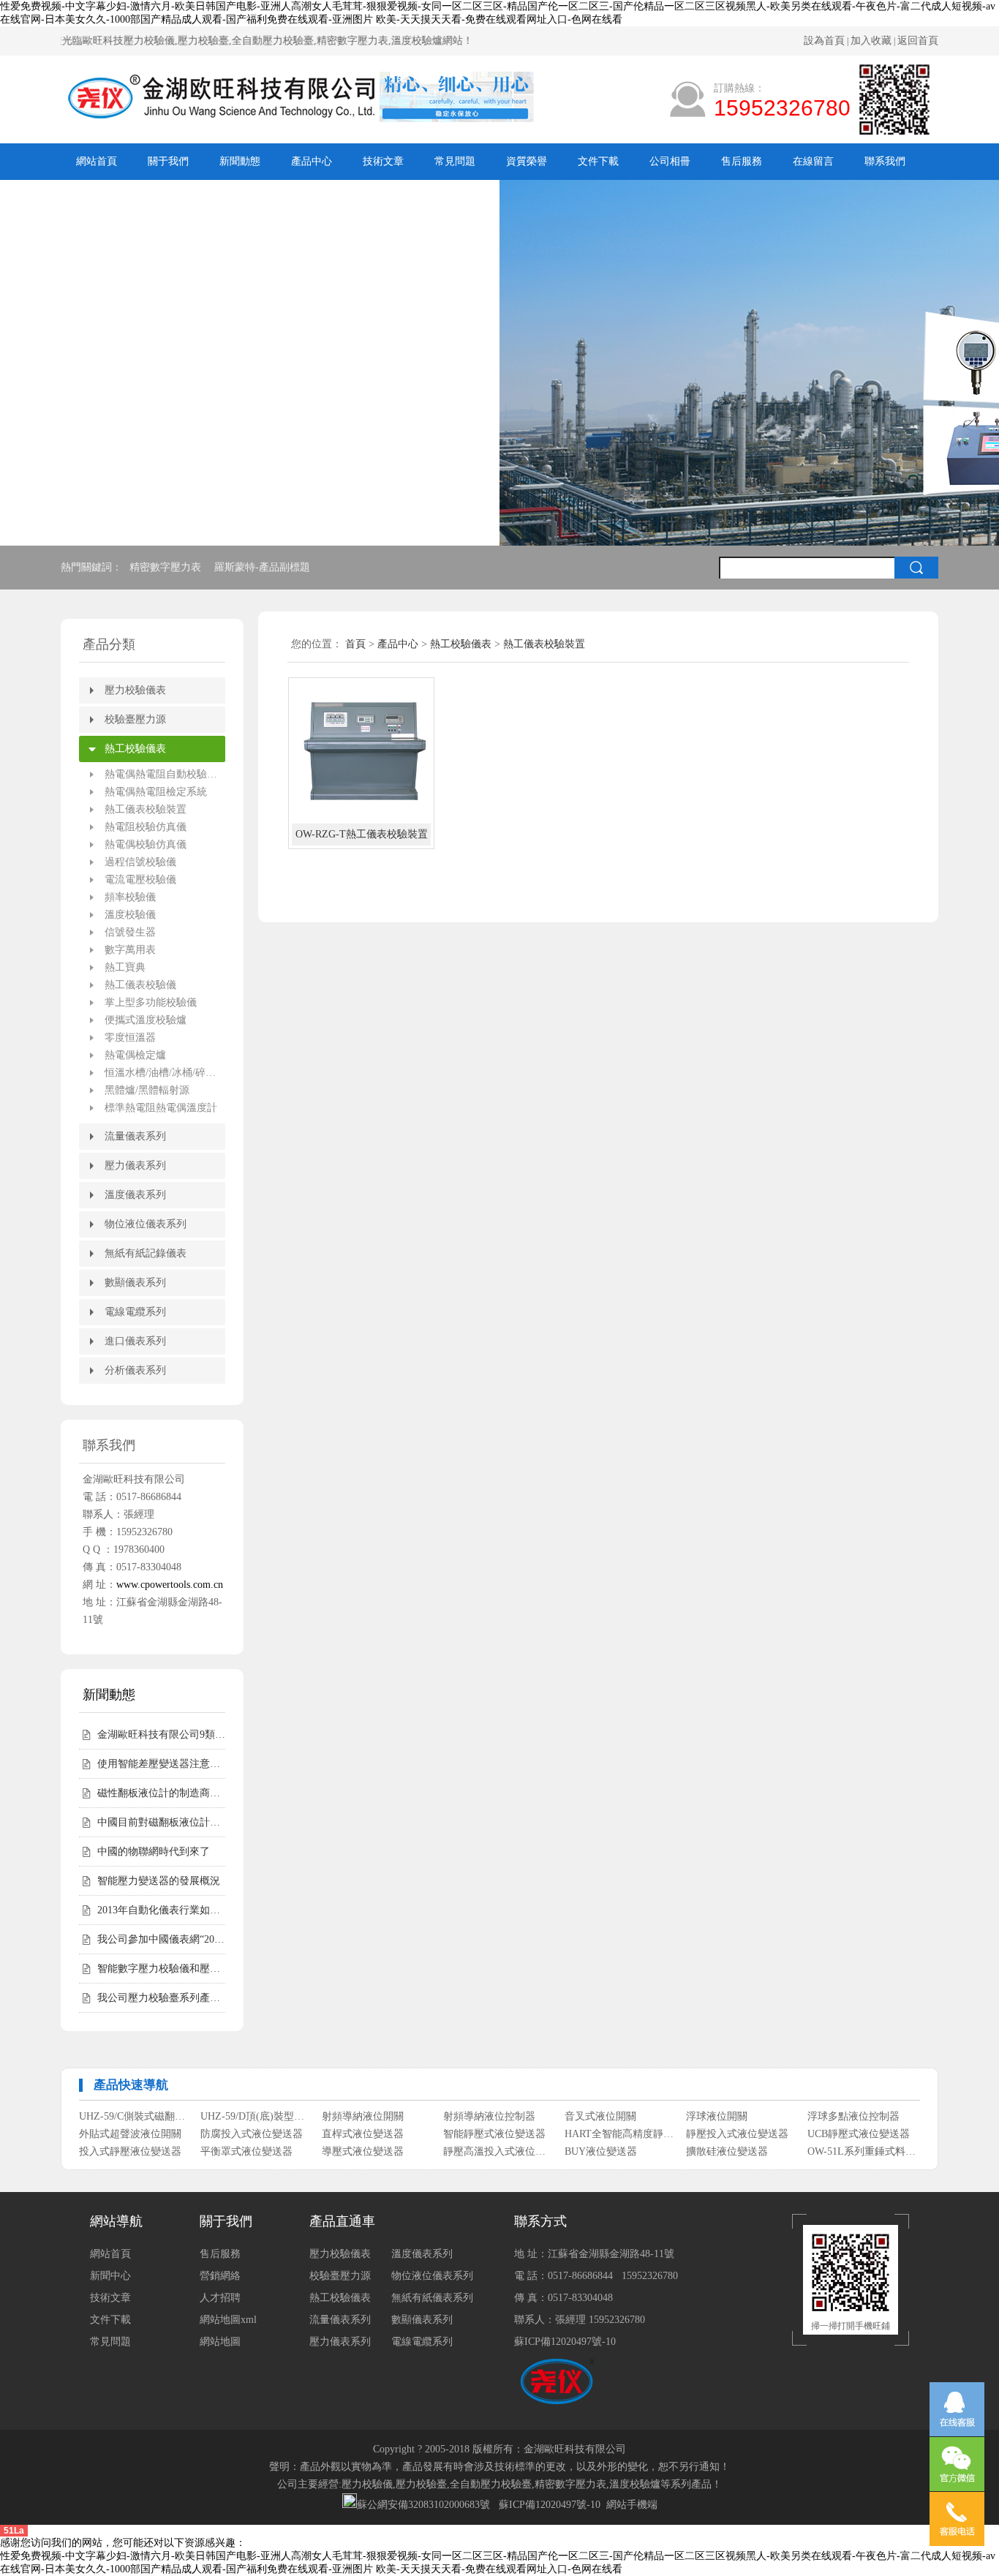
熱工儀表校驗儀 (140, 985)
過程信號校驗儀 (140, 862)
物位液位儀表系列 (146, 1224)
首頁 (355, 644)
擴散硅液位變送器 (727, 2134)
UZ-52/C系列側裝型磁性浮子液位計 (256, 2151)
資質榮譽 (527, 161)
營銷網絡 (220, 2276)
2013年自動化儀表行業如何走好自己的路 (161, 1910)
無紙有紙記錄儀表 (146, 1253)
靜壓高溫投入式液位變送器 (498, 2134)
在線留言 (813, 161)
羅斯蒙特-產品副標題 (264, 567)
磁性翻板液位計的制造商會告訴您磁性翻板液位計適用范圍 (161, 1793)
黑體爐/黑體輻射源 (147, 1090)
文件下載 (598, 161)
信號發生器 (130, 932)
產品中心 (312, 161)
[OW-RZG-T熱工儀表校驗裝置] (361, 750)
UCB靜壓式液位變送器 (859, 2116)
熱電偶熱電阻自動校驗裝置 (165, 774)
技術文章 (383, 161)
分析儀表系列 (135, 1370)
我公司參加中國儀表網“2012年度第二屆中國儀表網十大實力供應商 (161, 1939)
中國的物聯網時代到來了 (154, 1852)
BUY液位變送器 (601, 2134)
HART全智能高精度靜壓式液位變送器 (620, 2116)
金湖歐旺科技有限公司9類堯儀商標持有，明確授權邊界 (161, 1735)
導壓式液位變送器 (363, 2134)
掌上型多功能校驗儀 (151, 1002)
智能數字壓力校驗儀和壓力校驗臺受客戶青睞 (161, 1969)
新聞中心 (110, 2276)
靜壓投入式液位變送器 (737, 2116)
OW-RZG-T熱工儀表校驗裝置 (362, 834)
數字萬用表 (130, 950)
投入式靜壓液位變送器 (130, 2134)
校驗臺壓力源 (135, 719)
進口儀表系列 (135, 1341)
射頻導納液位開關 (727, 2151)
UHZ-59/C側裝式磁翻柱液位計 (498, 2151)
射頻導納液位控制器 (853, 2151)
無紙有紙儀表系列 (432, 2298)
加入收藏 (871, 41)
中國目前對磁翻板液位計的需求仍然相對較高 (161, 1822)
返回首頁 (918, 41)
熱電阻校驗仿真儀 (146, 827)
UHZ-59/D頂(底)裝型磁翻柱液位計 (620, 2151)
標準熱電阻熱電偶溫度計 (161, 1108)
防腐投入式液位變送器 (252, 2116)
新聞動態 (240, 161)
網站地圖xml (228, 2320)
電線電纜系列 (135, 1312)
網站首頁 (97, 161)
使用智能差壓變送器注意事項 (161, 1764)
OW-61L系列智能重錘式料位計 (134, 2151)
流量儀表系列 (135, 1136)
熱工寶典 (125, 967)
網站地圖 (220, 2342)
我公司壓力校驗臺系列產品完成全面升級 (161, 1998)
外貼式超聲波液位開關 (130, 2116)
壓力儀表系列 (135, 1165)
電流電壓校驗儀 (140, 880)
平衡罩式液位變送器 (246, 2134)
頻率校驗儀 (130, 897)
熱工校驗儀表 (135, 749)
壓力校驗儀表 (135, 690)
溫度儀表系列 (135, 1195)
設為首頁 (824, 41)
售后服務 (742, 161)
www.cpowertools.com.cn (170, 1585)
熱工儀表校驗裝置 (146, 809)
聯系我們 (885, 161)
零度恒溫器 (130, 1037)
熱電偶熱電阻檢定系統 (156, 792)
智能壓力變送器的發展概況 (159, 1881)
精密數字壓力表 (167, 567)
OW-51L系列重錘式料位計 (863, 2134)
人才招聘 (220, 2298)
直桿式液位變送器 (363, 2116)
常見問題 (455, 161)
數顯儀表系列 (135, 1283)
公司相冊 (670, 161)
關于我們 (168, 161)
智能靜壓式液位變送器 (494, 2116)
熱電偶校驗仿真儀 (146, 844)
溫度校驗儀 (130, 915)
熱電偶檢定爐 (135, 1055)
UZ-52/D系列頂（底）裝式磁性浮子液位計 (377, 2151)
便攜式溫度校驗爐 (146, 1020)
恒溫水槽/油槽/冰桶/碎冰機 (165, 1073)
